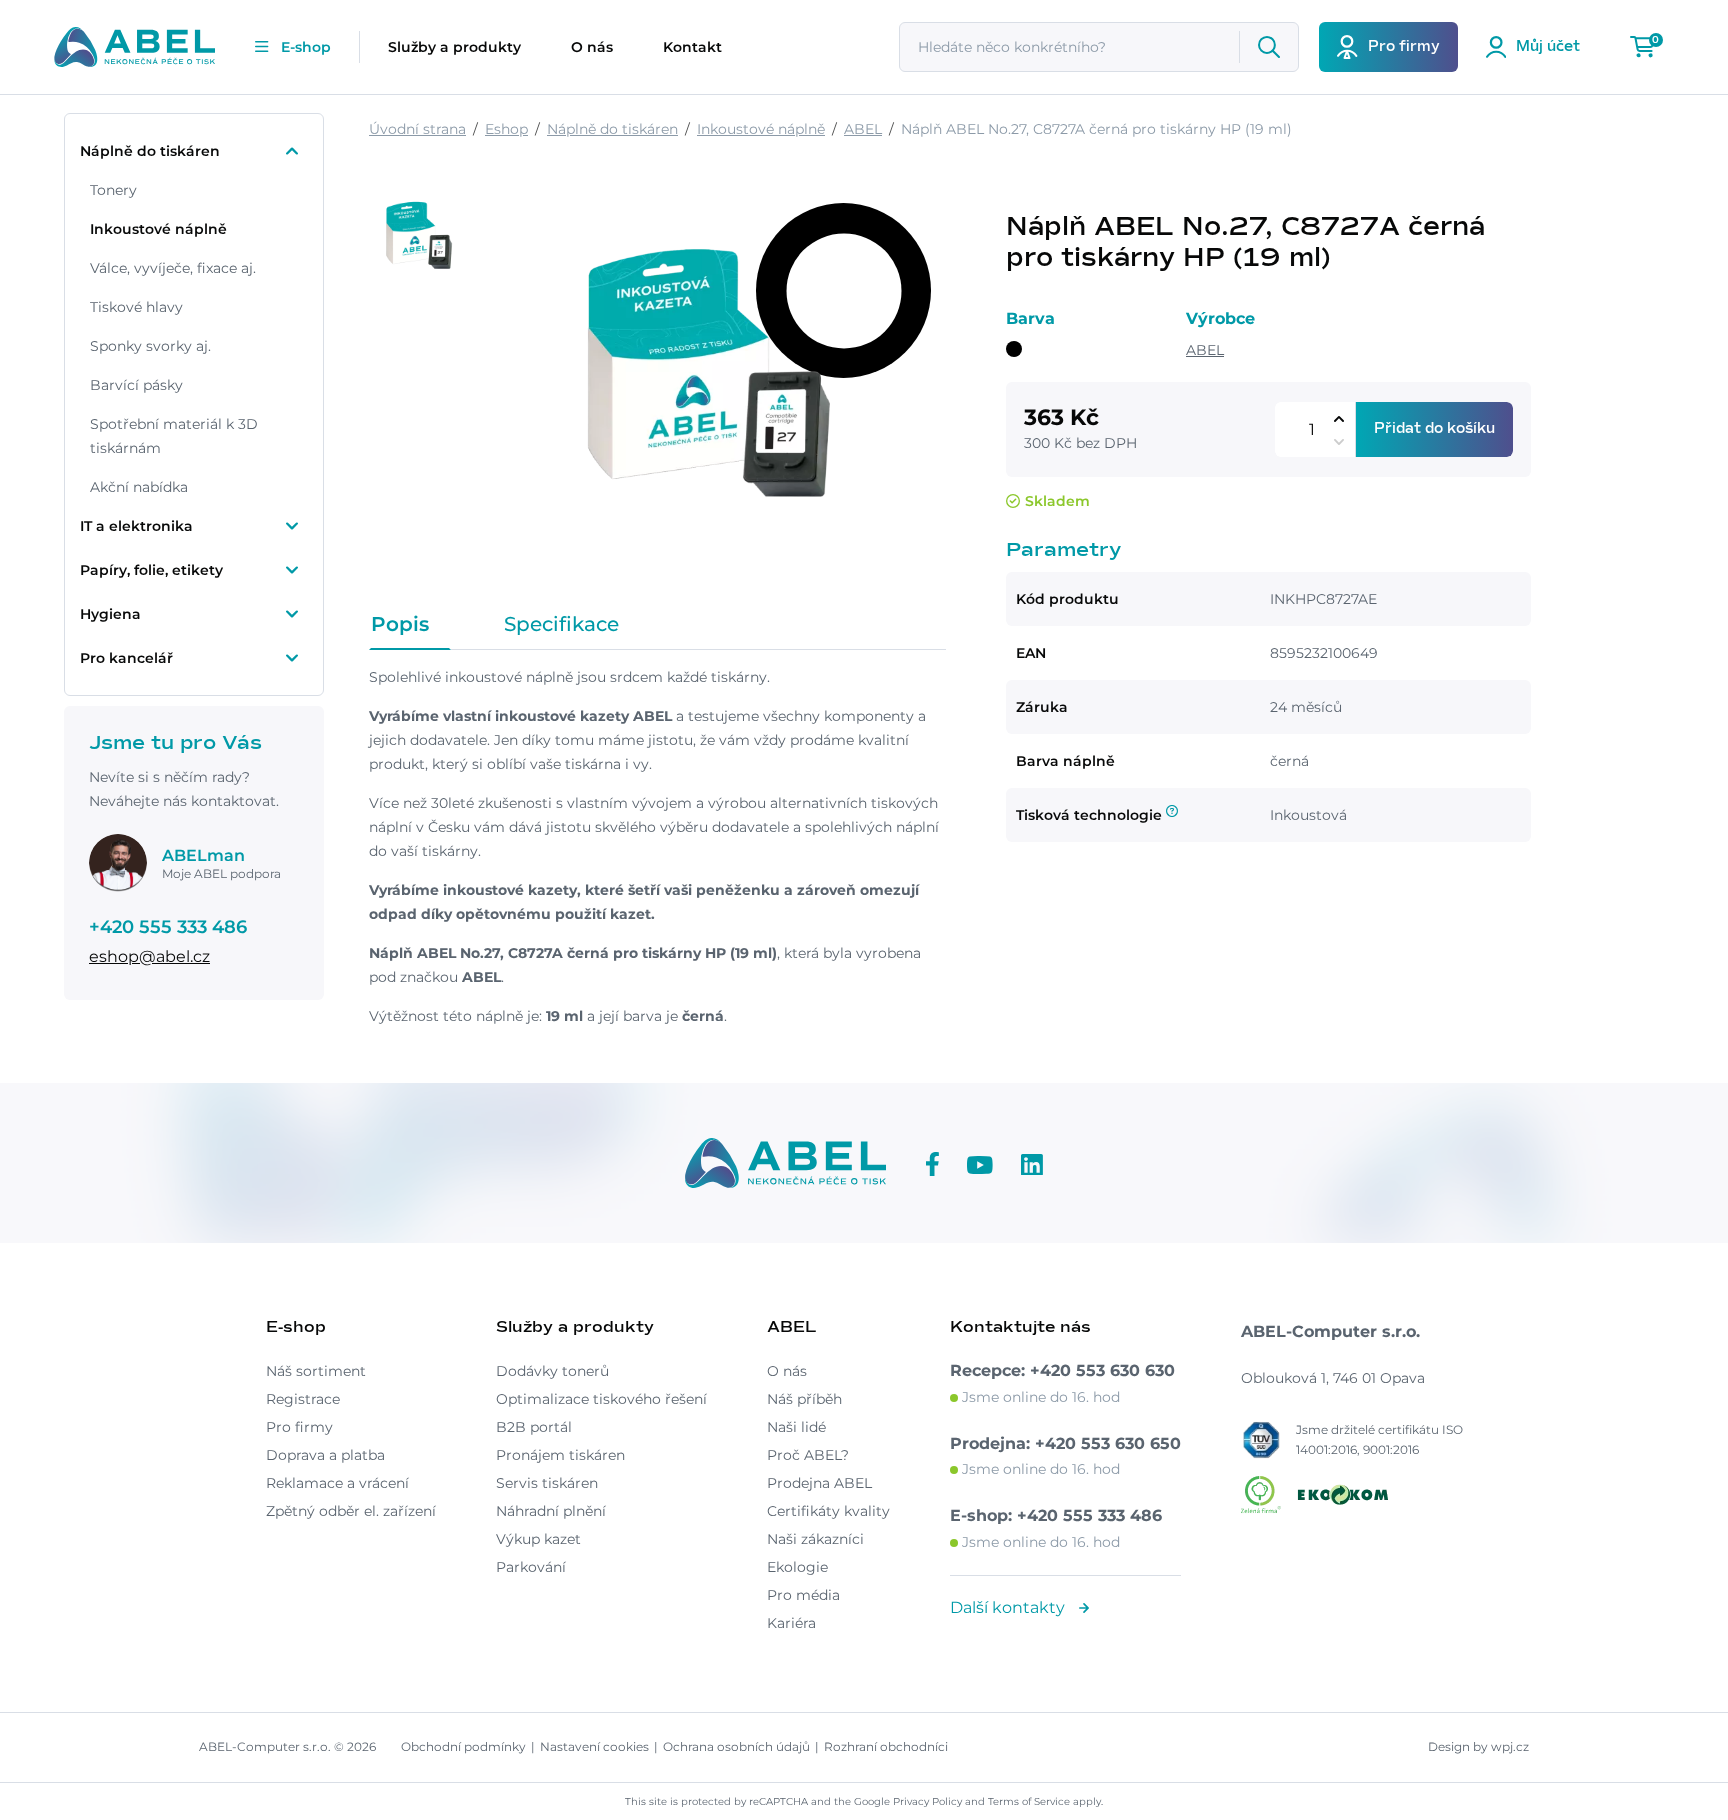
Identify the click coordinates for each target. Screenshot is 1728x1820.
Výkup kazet (538, 1539)
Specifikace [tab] (561, 624)
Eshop (506, 129)
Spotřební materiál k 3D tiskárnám (174, 436)
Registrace (303, 1399)
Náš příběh (804, 1399)
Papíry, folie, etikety (151, 570)
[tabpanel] (657, 846)
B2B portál (534, 1427)
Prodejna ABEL (819, 1483)
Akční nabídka (139, 487)
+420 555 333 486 (168, 927)
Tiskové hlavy (136, 307)
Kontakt (692, 47)
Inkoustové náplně (158, 229)
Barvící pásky (136, 385)
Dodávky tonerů (552, 1371)
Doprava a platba (325, 1455)
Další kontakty (1009, 1607)
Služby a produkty (454, 47)
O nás (592, 47)
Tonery (113, 190)
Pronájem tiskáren (560, 1455)
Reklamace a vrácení (337, 1483)
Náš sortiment (316, 1371)
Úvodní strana (417, 129)
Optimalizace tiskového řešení (601, 1399)
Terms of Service (1029, 1801)
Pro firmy (299, 1427)
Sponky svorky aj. (150, 346)
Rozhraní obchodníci (886, 1746)
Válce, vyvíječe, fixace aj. (173, 268)
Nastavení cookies (594, 1746)
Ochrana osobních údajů (736, 1746)
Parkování (531, 1567)
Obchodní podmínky (463, 1746)
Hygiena (110, 614)
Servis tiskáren (547, 1483)
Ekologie (797, 1567)
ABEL (863, 129)
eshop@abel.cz (149, 956)
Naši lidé (796, 1427)
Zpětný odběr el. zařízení (351, 1511)
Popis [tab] (400, 624)
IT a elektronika (136, 526)
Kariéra (791, 1623)
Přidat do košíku (1434, 429)
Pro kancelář (126, 658)
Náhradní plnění (551, 1511)
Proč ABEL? (808, 1455)
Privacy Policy (927, 1801)
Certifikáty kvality (828, 1511)
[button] (1339, 418)
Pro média (803, 1595)
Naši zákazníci (815, 1539)
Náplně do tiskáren (150, 151)
